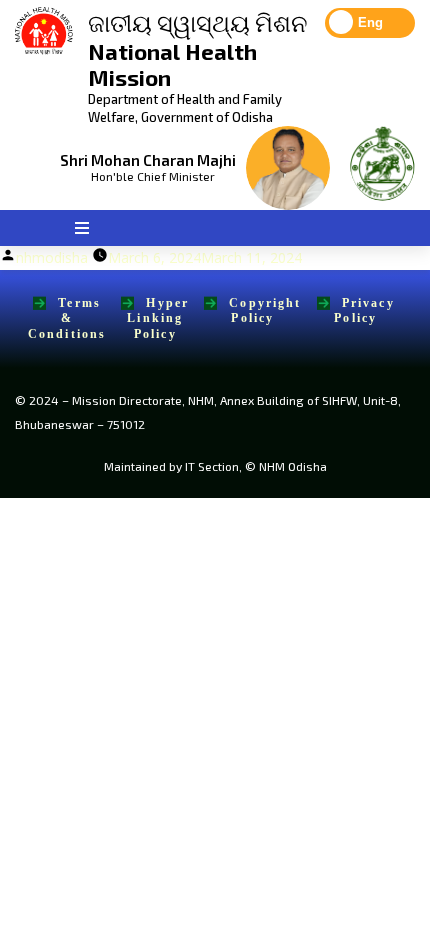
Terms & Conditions (67, 318)
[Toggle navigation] (81, 228)
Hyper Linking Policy (158, 318)
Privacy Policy (364, 310)
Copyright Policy (265, 310)
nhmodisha (52, 257)
